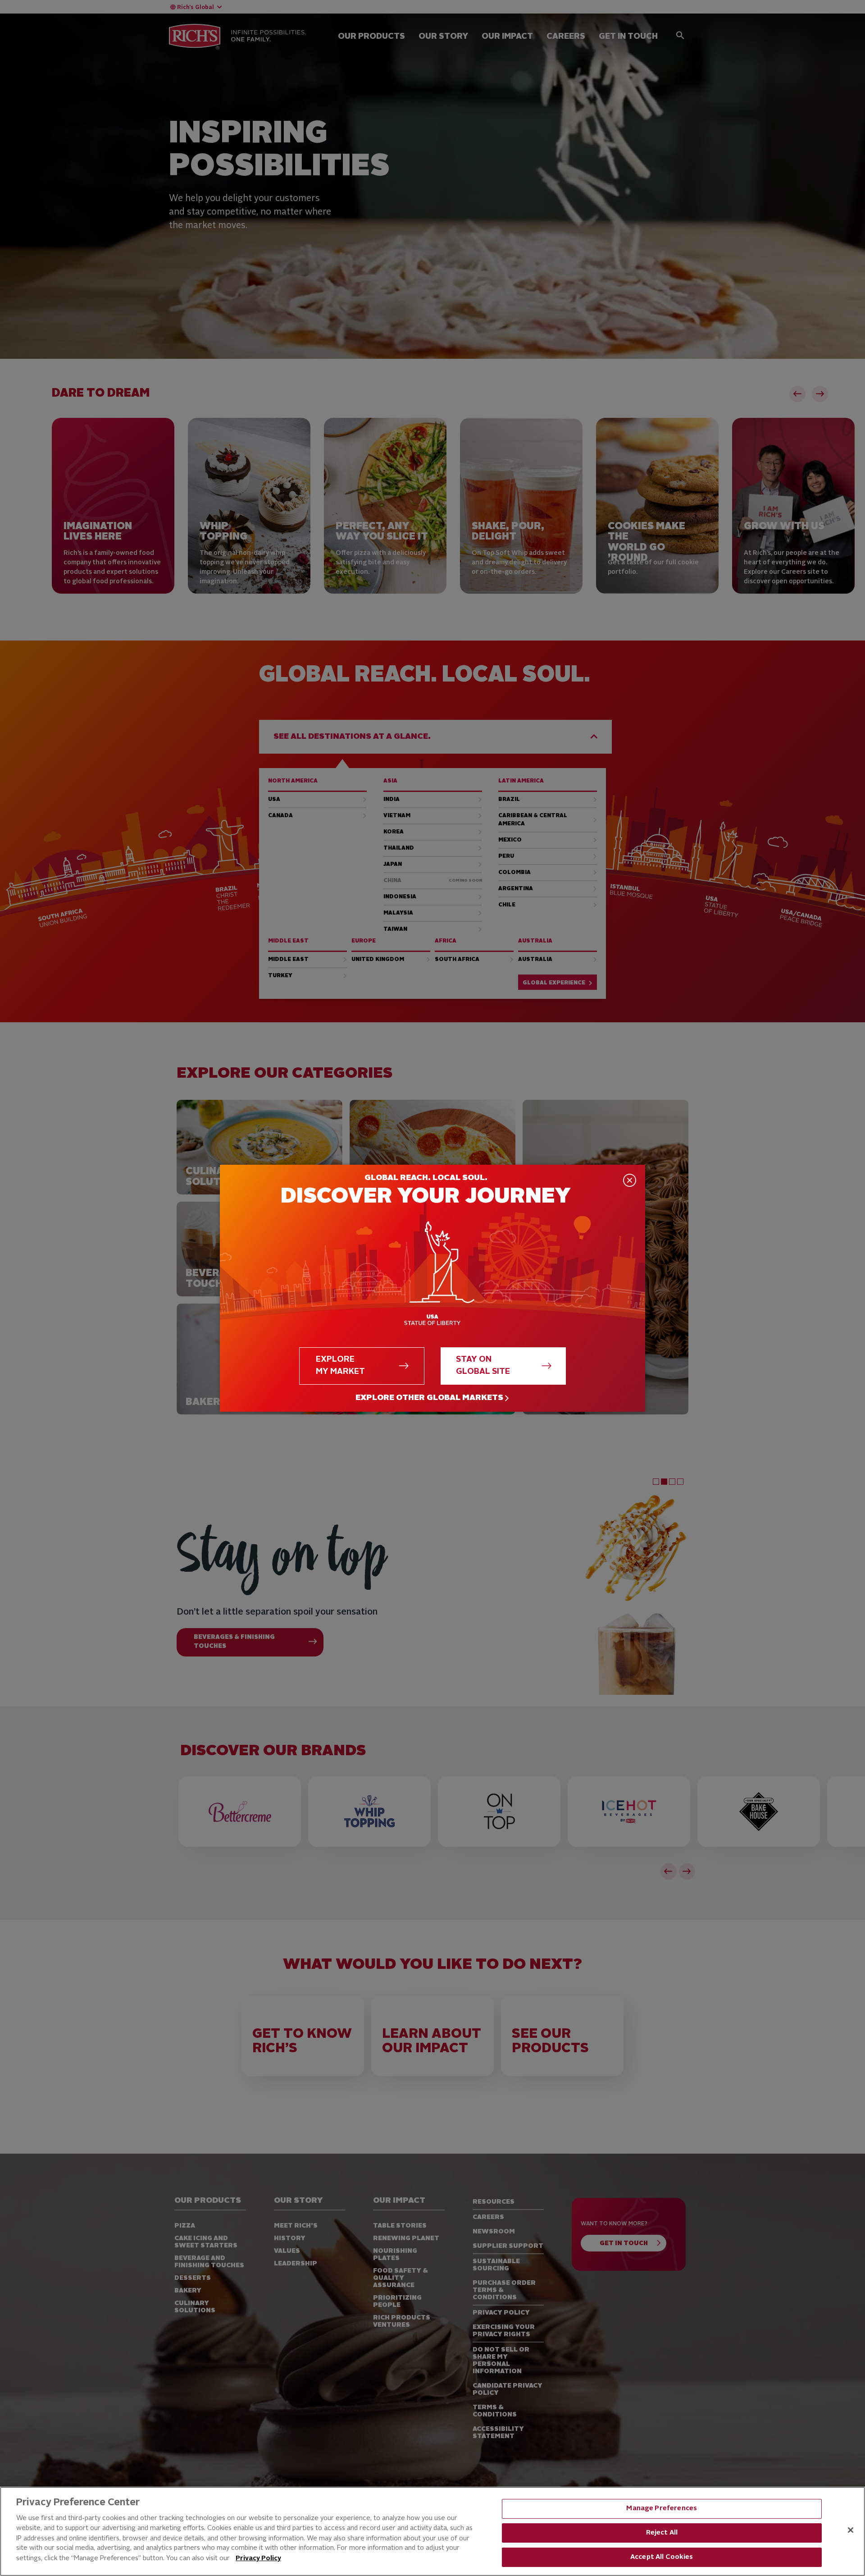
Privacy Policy (258, 2558)
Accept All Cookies (662, 2557)
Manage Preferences (662, 2509)
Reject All (662, 2533)
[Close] (851, 2530)
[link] (432, 1398)
